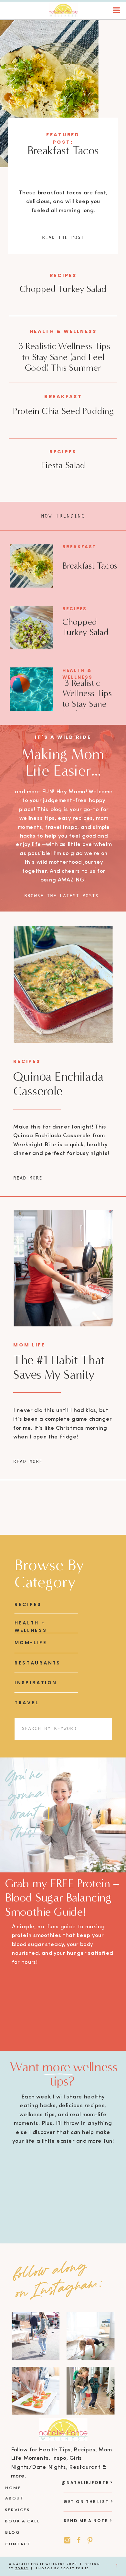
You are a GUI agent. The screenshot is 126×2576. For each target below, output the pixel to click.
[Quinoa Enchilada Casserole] (63, 985)
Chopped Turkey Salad (63, 289)
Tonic (22, 2568)
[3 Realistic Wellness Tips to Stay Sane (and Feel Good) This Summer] (31, 689)
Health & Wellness (63, 331)
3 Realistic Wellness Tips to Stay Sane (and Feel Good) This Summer (63, 357)
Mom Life (29, 1345)
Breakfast (63, 397)
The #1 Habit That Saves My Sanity (59, 1367)
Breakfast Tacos (63, 151)
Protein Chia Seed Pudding (63, 411)
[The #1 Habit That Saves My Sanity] (63, 1268)
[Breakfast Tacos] (49, 93)
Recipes (63, 275)
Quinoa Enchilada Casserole (58, 1084)
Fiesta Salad (63, 465)
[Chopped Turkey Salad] (31, 628)
